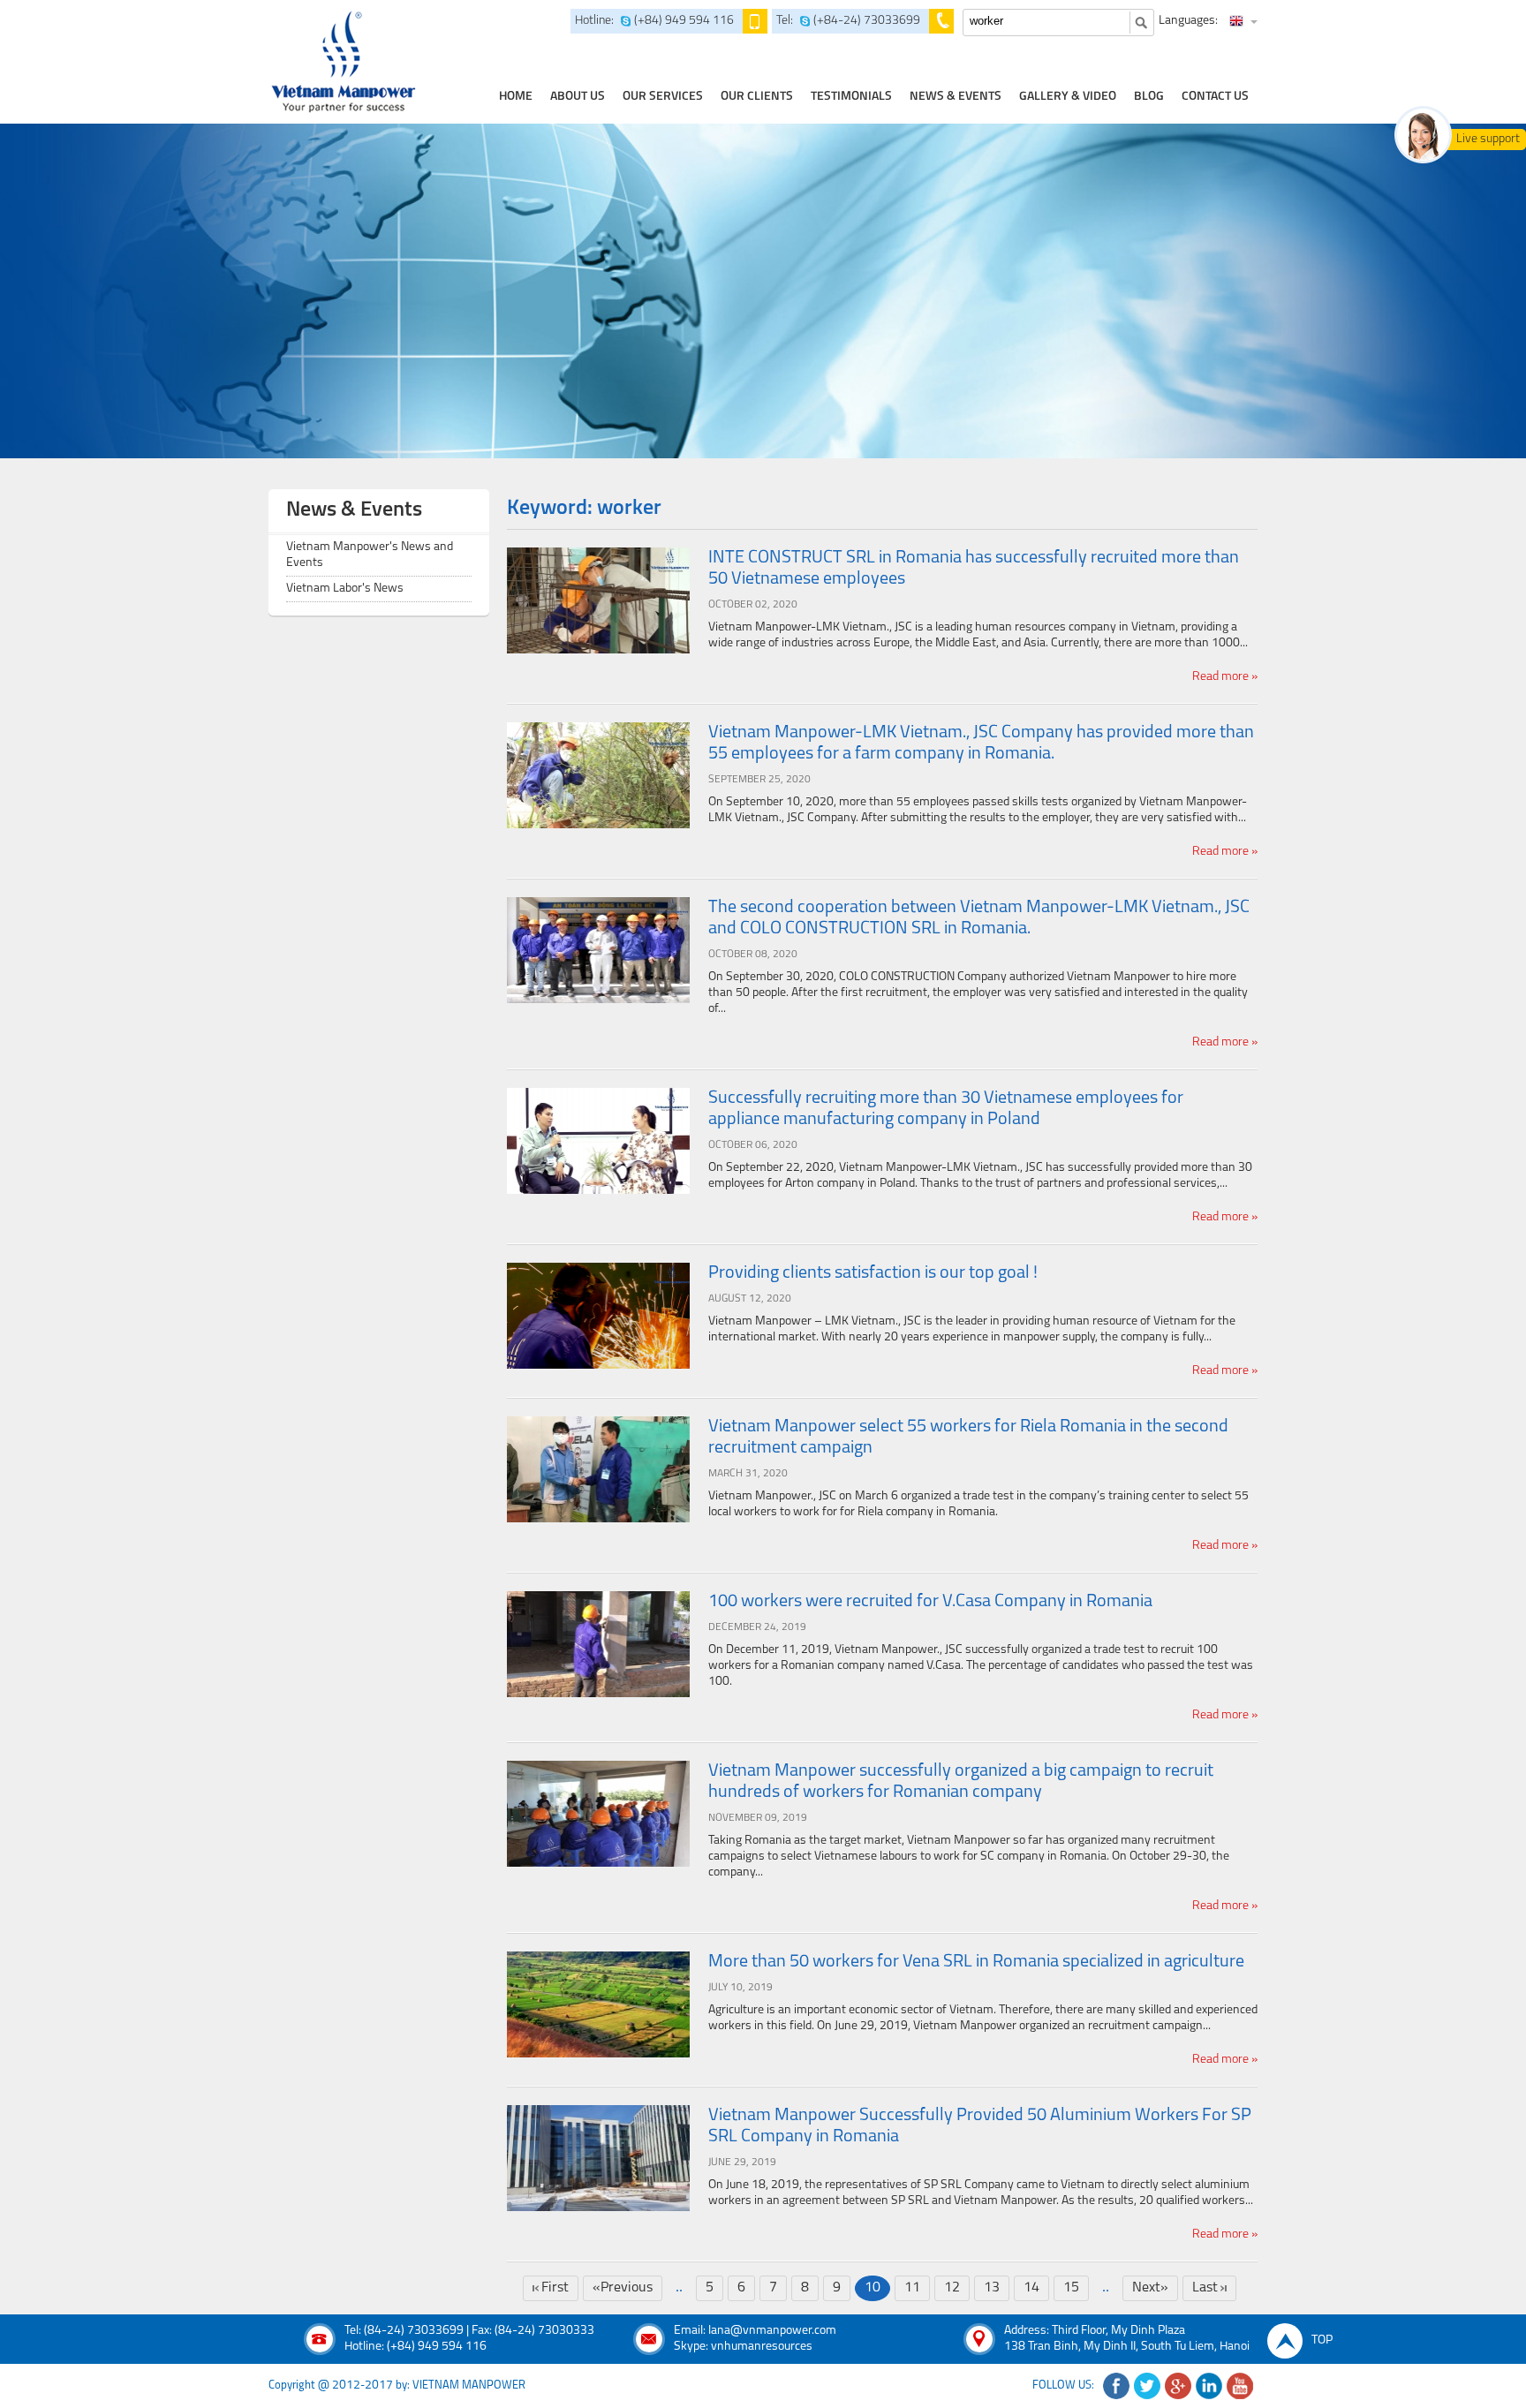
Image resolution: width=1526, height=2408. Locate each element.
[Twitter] (1147, 2386)
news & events (956, 97)
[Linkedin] (1209, 2386)
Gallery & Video (1068, 97)
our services (663, 97)
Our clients (757, 97)
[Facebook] (1116, 2386)
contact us (1215, 97)
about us (578, 97)
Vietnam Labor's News (345, 589)
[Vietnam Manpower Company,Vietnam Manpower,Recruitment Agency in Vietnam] (341, 62)
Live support (1488, 139)
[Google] (1178, 2386)
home (516, 97)
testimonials (851, 97)
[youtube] (1240, 2386)
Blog (1149, 97)
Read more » (1225, 677)
